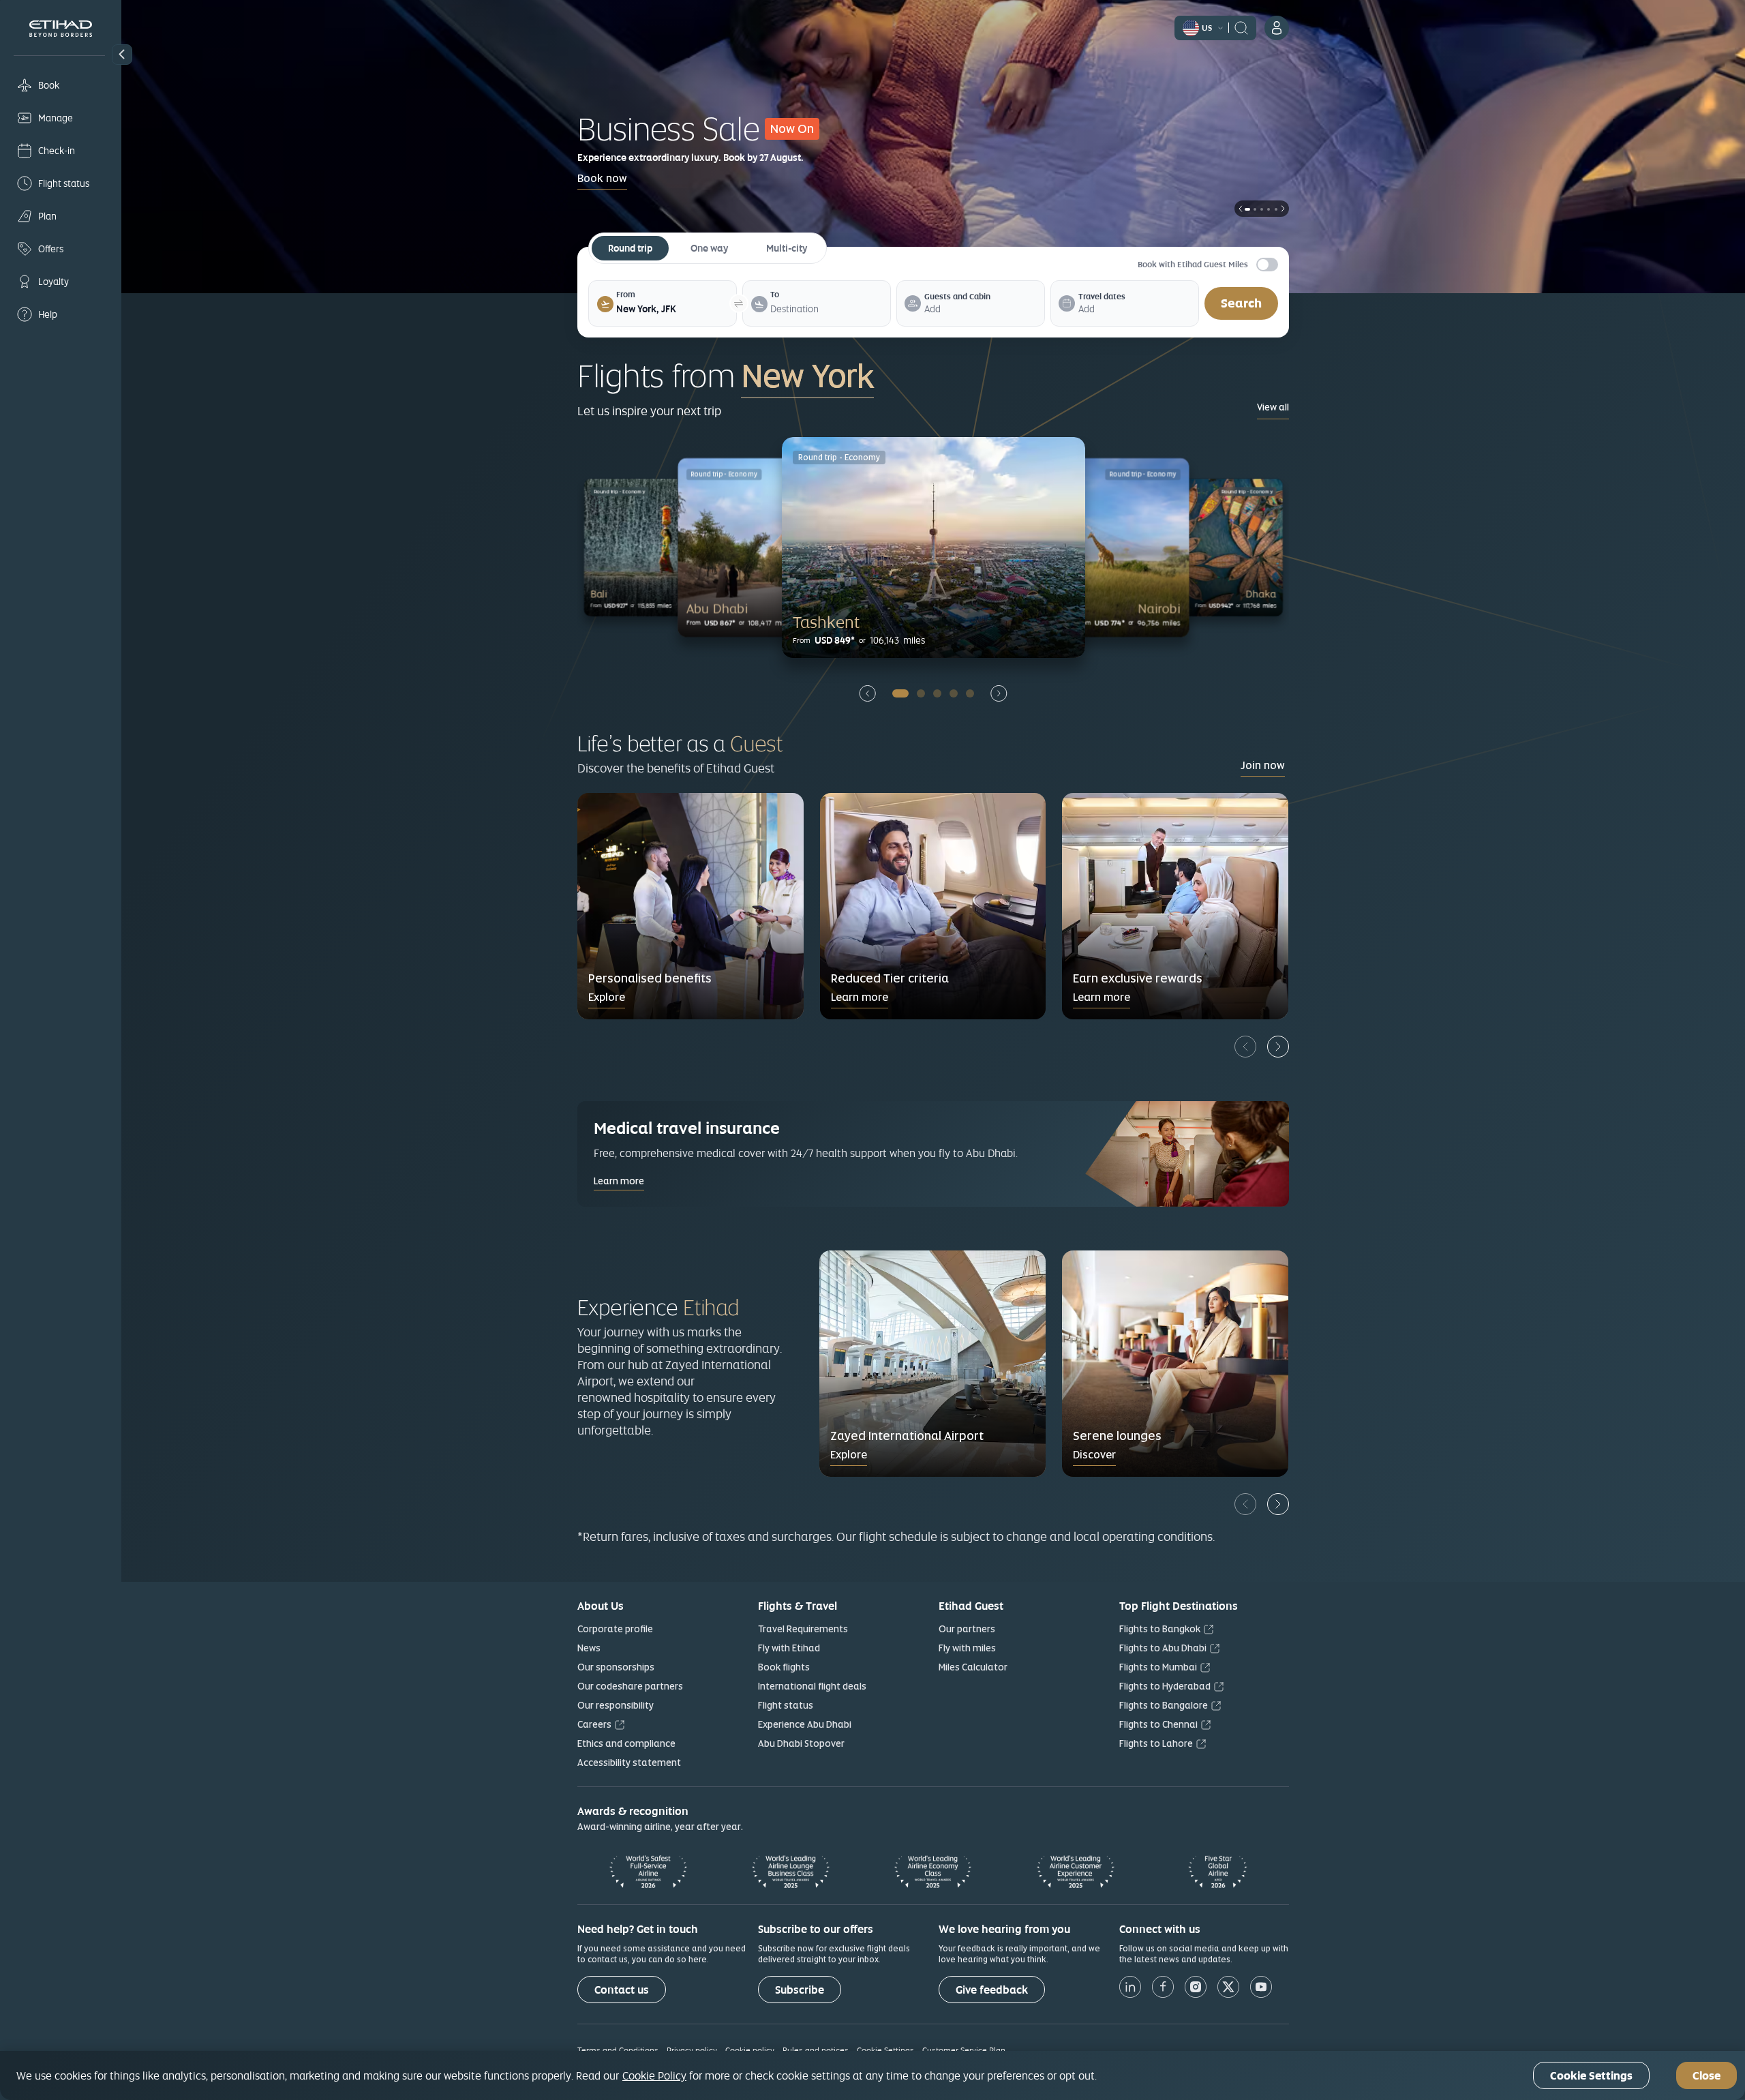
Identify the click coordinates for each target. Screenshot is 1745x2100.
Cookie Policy (654, 2075)
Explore (607, 997)
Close (1706, 2076)
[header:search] (1241, 27)
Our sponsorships (616, 1667)
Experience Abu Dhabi (805, 1724)
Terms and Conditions (618, 2050)
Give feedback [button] (992, 1990)
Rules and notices (816, 2050)
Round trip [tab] (630, 248)
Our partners (967, 1629)
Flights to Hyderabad (1165, 1686)
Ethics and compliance (626, 1743)
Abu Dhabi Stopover (801, 1743)
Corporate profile (615, 1629)
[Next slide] (999, 693)
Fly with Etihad (789, 1648)
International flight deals (812, 1686)
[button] (122, 55)
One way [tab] (709, 248)
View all (1273, 407)
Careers (594, 1724)
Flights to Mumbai (1158, 1667)
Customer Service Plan (964, 2050)
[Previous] (1245, 1047)
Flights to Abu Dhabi (1163, 1648)
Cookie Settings (885, 2050)
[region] (872, 2075)
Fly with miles (967, 1648)
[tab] (672, 309)
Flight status (786, 1705)
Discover (1094, 1455)
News (589, 1648)
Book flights (784, 1667)
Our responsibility (616, 1705)
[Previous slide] (867, 693)
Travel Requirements (803, 1629)
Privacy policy (692, 2050)
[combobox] (672, 309)
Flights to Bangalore (1164, 1705)
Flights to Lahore (1156, 1743)
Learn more (860, 997)
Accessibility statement (629, 1762)
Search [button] (1241, 303)
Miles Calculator (973, 1667)
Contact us (622, 1990)
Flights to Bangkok (1160, 1629)
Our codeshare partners (630, 1686)
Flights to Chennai (1158, 1724)
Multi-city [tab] (787, 248)
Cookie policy (750, 2050)
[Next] (1278, 1047)
